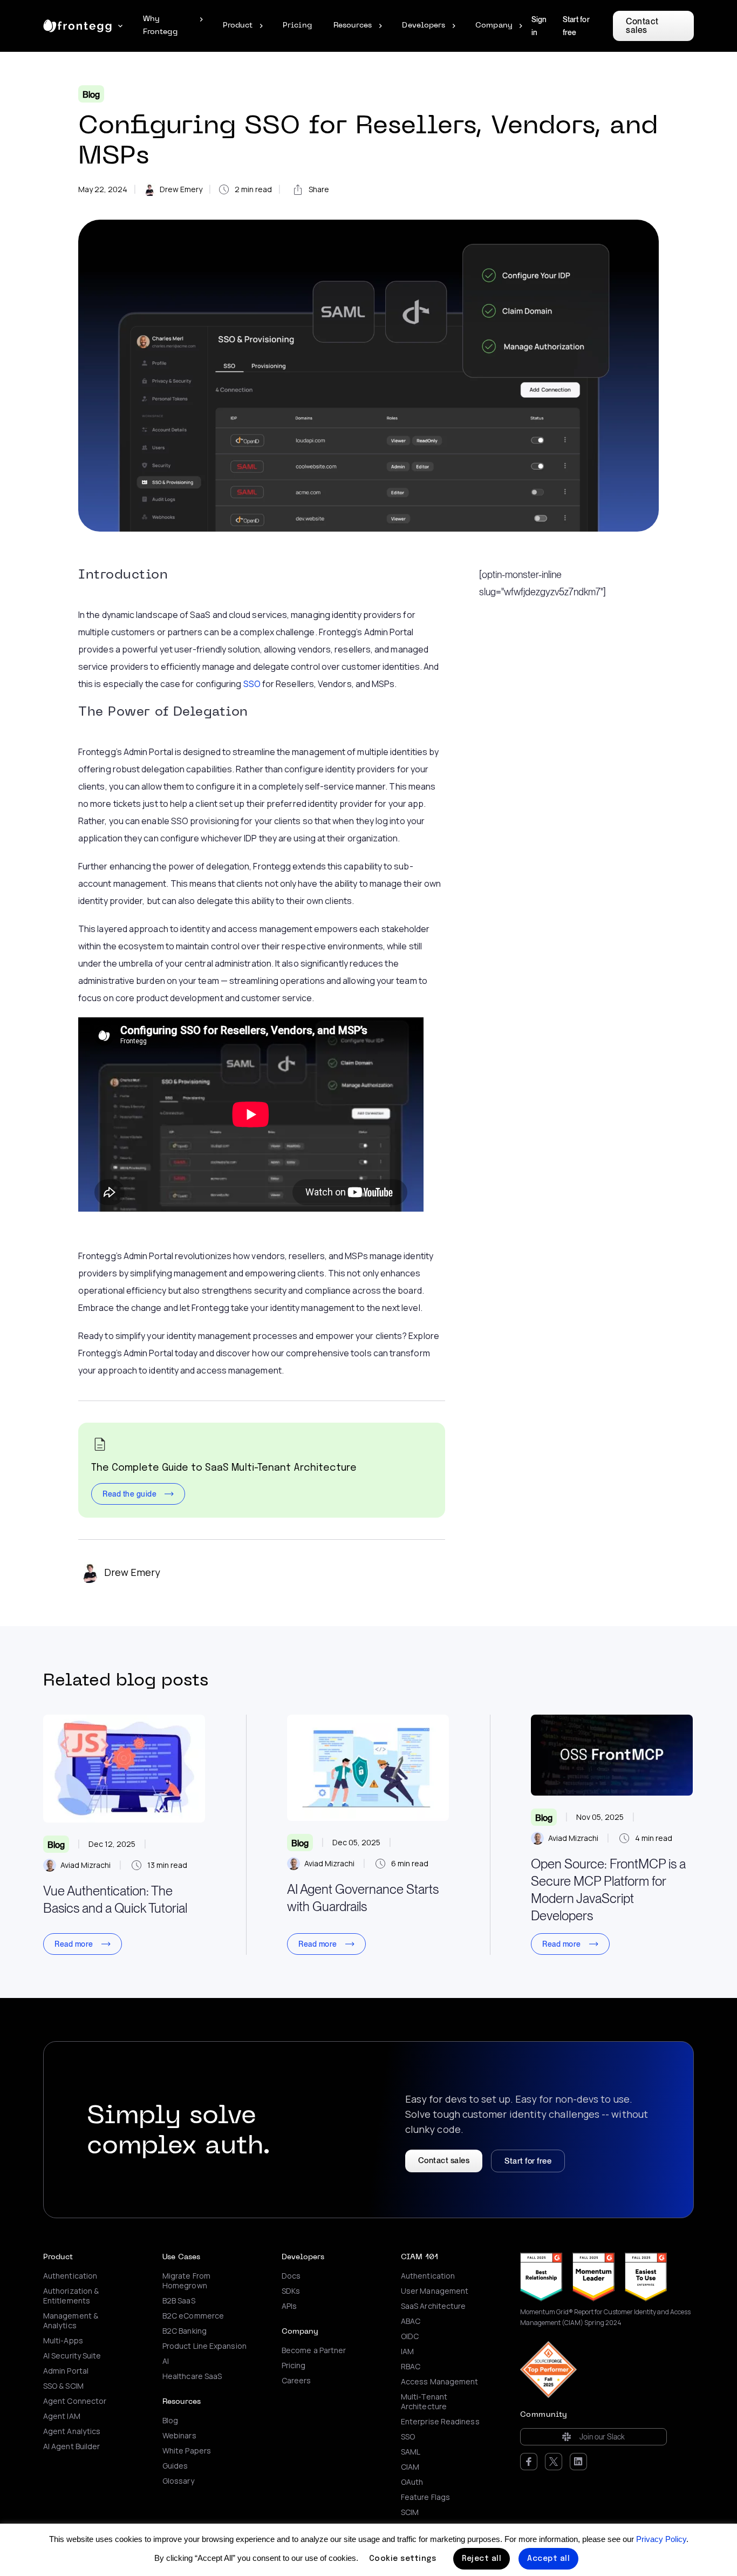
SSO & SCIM (63, 2386)
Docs (291, 2276)
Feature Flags (425, 2497)
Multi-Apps (63, 2341)
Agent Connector (75, 2401)
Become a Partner (314, 2350)
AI (166, 2361)
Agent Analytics (72, 2431)
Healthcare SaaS (192, 2376)
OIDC (410, 2336)
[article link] (124, 1769)
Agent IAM (62, 2416)
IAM (407, 2351)
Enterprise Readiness (440, 2422)
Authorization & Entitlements (71, 2296)
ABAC (411, 2321)
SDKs (291, 2291)
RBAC (411, 2367)
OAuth (412, 2482)
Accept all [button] (548, 2559)
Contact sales (642, 26)
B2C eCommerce (193, 2316)
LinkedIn (578, 2462)
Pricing (294, 2366)
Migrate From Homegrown (186, 2281)
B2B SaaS (179, 2301)
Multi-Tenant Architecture (424, 2402)
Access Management (439, 2382)
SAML (411, 2452)
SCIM (410, 2512)
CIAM (410, 2467)
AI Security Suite (72, 2356)
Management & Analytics (71, 2321)
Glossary (178, 2481)
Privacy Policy (661, 2539)
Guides (175, 2466)
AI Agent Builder (71, 2446)
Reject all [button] (482, 2559)
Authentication (70, 2276)
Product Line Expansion (204, 2346)
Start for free (576, 26)
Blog (91, 95)
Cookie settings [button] (403, 2559)
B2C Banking (185, 2331)
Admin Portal (66, 2371)
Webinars (179, 2436)
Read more (74, 1944)
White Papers (187, 2451)
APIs (289, 2306)
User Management (435, 2291)
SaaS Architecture (433, 2306)
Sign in (539, 26)
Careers (296, 2381)
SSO (252, 684)
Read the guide (129, 1494)
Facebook (529, 2462)
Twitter (554, 2462)
